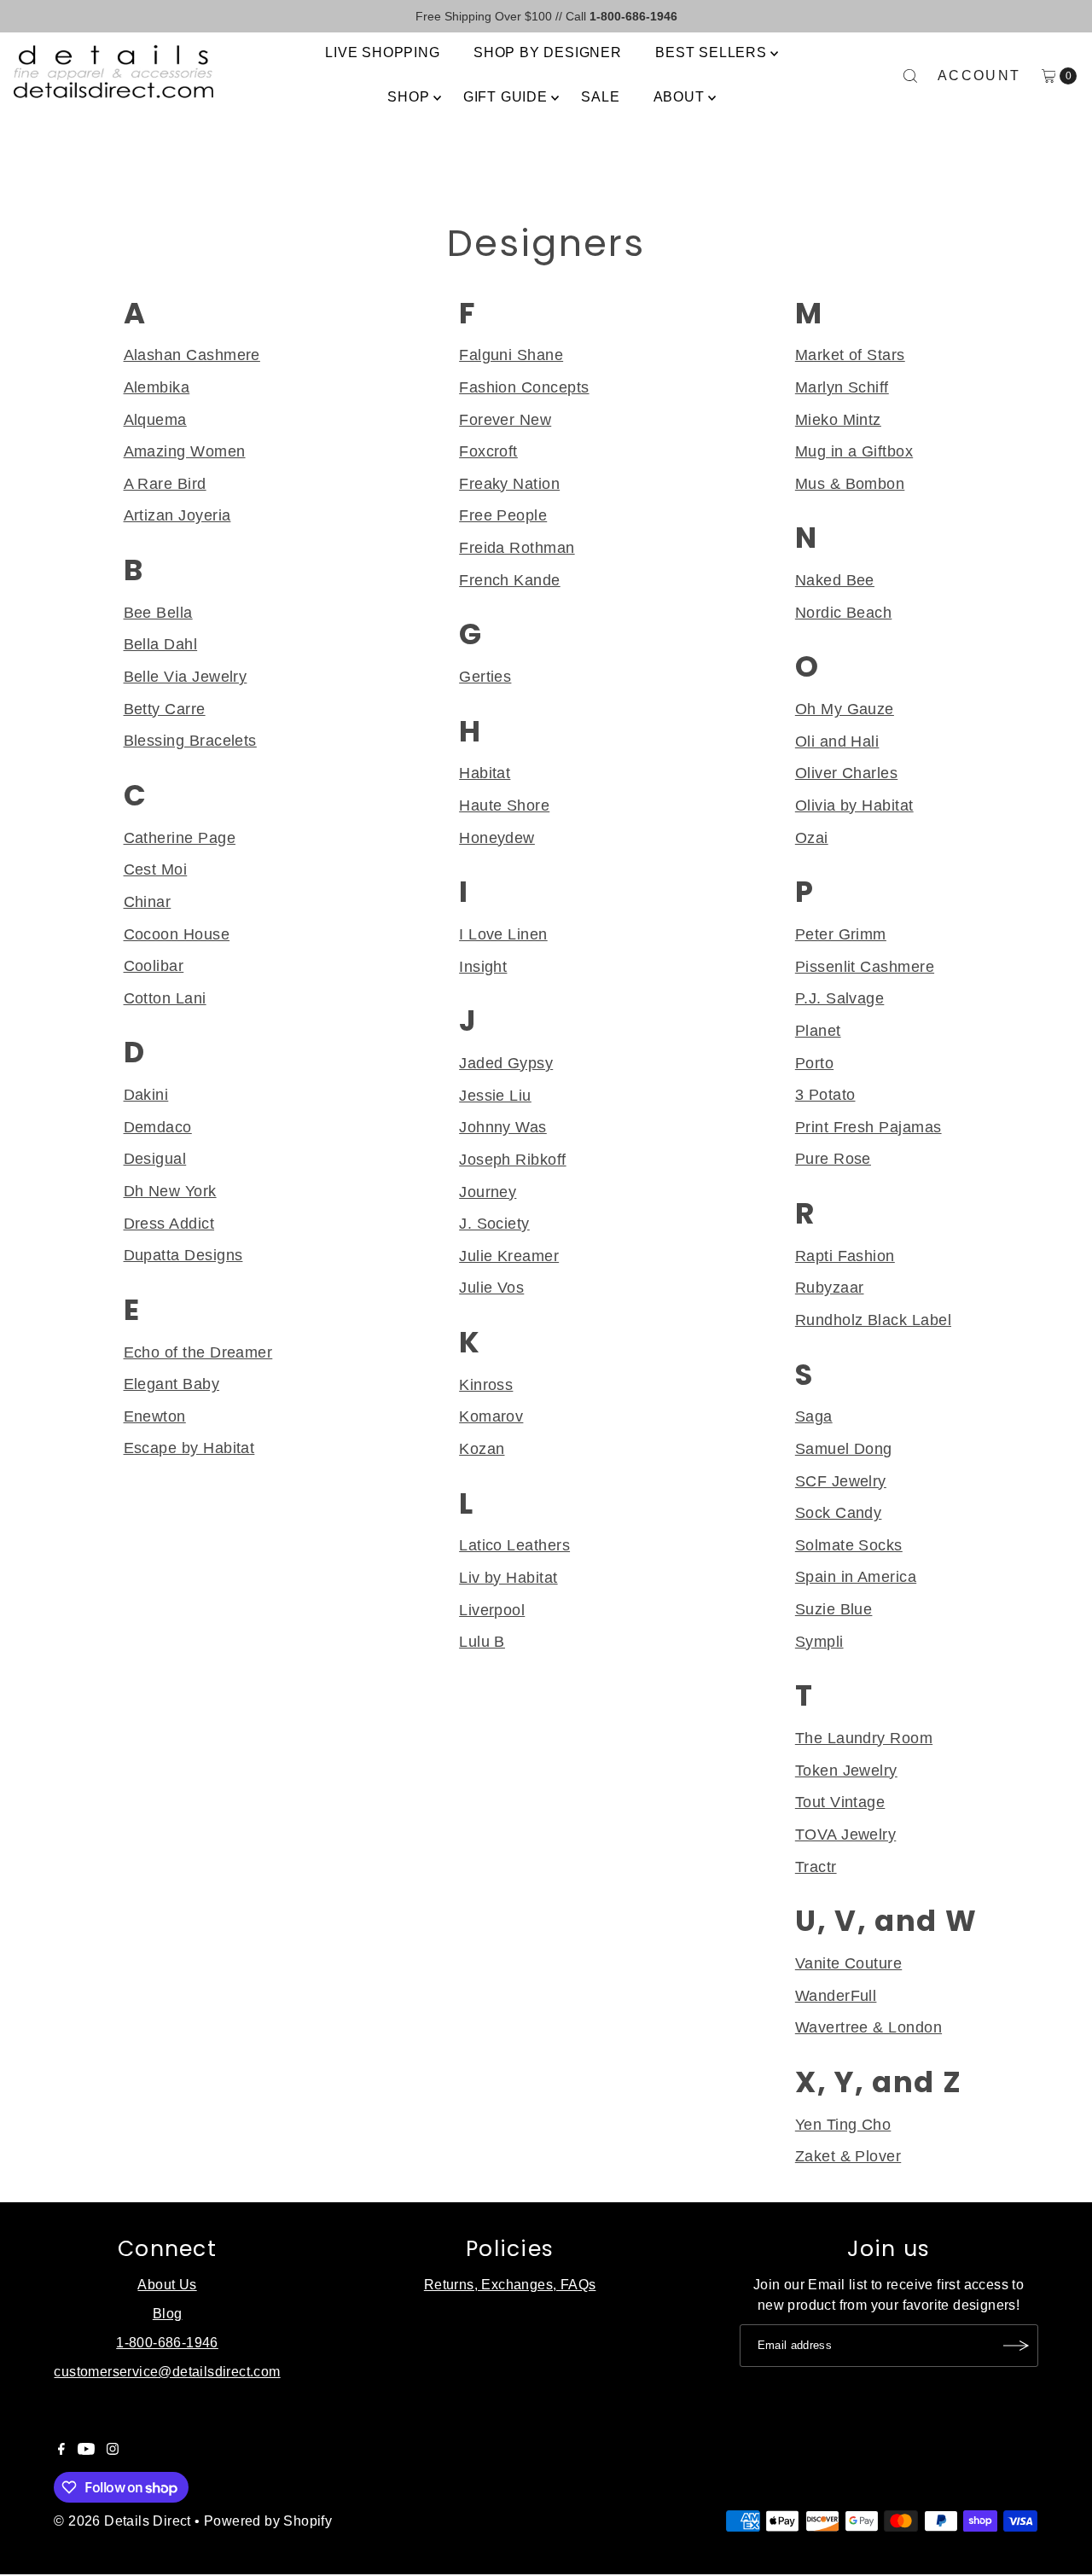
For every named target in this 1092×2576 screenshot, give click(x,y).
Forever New (505, 419)
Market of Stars (850, 355)
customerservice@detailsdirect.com (167, 2372)
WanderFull (836, 1995)
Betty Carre (165, 709)
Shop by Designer (548, 52)
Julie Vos (491, 1287)
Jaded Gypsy (506, 1063)
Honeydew (497, 837)
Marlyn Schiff (842, 387)
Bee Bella (158, 612)
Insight (483, 966)
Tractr (816, 1867)
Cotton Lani (165, 998)
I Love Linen (503, 934)
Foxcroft (488, 451)
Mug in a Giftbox (854, 451)
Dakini (146, 1094)
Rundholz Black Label (873, 1320)
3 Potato (825, 1094)
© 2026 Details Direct (122, 2521)
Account (979, 76)
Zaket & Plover (848, 2156)
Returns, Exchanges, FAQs (510, 2285)
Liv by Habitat (508, 1577)
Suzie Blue (834, 1609)
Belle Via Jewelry (186, 676)
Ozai (812, 837)
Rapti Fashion (845, 1256)
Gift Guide (505, 97)
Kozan (482, 1448)
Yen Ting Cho (843, 2124)
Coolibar (154, 965)
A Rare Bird (165, 483)
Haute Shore (504, 805)
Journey (488, 1192)
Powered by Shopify (268, 2521)
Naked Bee (835, 580)
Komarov (491, 1416)
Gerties (485, 676)
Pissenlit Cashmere (865, 966)
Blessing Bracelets (190, 740)
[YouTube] (86, 2451)
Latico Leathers (514, 1545)
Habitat (485, 773)
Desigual (155, 1158)
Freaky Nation (509, 483)
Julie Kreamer (509, 1256)
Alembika (157, 387)
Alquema (155, 419)
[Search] (910, 76)
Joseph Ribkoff (512, 1159)
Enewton (155, 1416)
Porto (814, 1063)
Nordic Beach (844, 612)
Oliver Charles (846, 773)
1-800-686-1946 (167, 2343)
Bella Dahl (161, 644)
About (679, 97)
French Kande (510, 580)
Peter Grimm (841, 934)
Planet (818, 1030)
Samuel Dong (844, 1448)
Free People (503, 515)
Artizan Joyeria (177, 515)
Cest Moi (156, 869)
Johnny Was (503, 1127)
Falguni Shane (511, 355)
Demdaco (158, 1127)
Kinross (486, 1384)
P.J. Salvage (840, 998)
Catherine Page (180, 837)
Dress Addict (169, 1223)
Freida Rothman (517, 547)
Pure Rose (833, 1158)
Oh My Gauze (845, 709)
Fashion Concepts (524, 387)
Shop (408, 97)
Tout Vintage (840, 1802)
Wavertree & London (868, 2027)
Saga (814, 1416)
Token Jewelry (846, 1770)
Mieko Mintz (838, 419)
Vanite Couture (848, 1963)
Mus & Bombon (850, 483)
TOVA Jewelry (846, 1834)
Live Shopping (382, 52)
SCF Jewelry (841, 1481)
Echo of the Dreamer (198, 1352)
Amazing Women (185, 451)
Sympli (819, 1641)
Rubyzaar (830, 1287)
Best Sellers (711, 52)
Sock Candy (839, 1512)
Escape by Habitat (189, 1448)
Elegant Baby (172, 1384)
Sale (600, 97)
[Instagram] (113, 2451)
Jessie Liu (495, 1095)
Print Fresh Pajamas (868, 1127)
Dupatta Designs (183, 1255)
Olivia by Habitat (854, 805)
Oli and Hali (837, 741)
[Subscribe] (1017, 2346)
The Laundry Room (864, 1738)
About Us (167, 2285)
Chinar (148, 901)
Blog (168, 2314)
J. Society (494, 1223)
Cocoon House (177, 934)
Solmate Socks (849, 1545)
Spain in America (856, 1576)
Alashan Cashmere (192, 355)
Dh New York (170, 1191)
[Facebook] (61, 2451)
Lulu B (482, 1641)
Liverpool (492, 1610)
